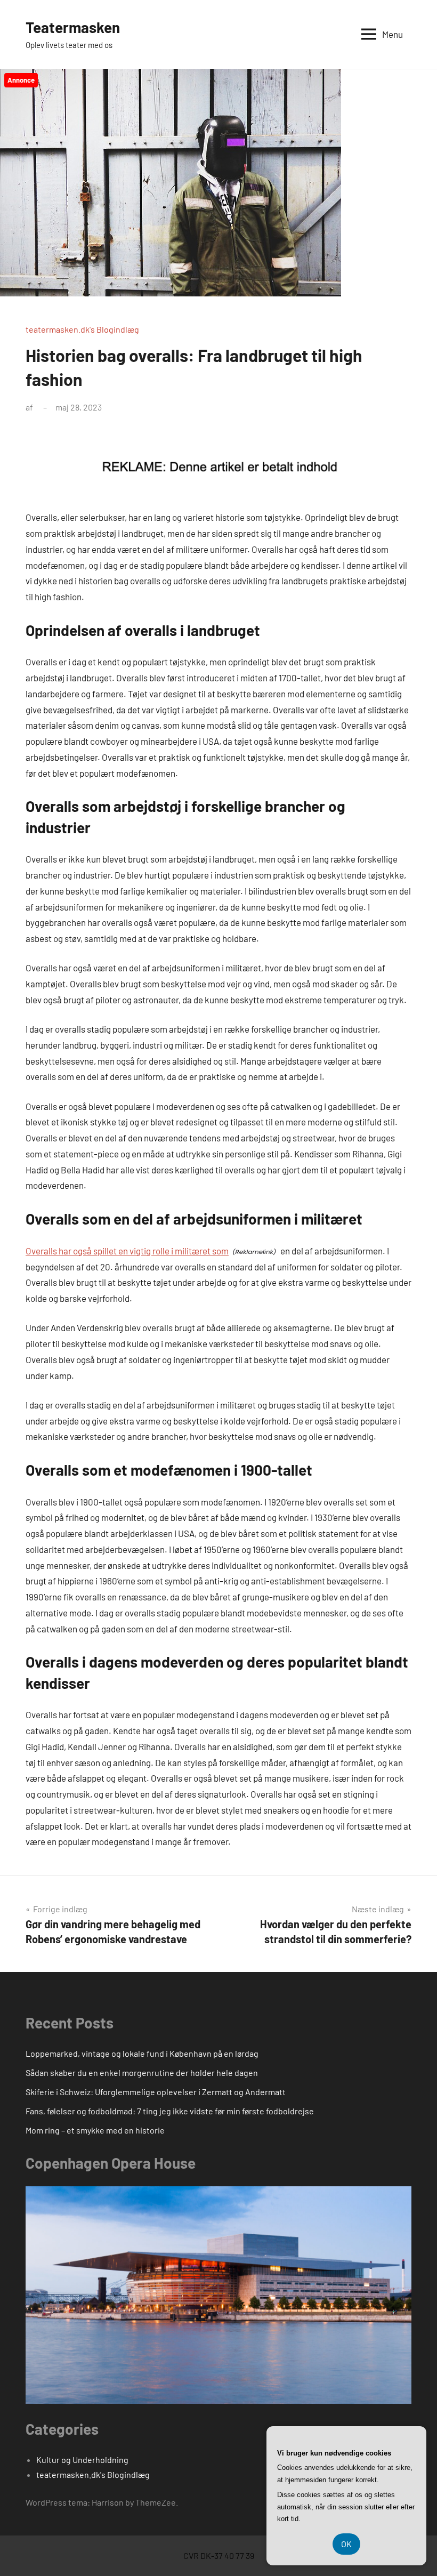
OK (346, 2544)
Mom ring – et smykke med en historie (95, 2130)
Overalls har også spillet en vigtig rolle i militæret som (127, 1251)
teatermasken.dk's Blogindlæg (82, 329)
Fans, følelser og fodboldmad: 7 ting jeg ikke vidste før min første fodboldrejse (170, 2111)
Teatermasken (73, 27)
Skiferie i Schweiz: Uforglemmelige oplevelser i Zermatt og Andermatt (156, 2092)
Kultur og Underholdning (82, 2460)
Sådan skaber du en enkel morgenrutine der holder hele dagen (142, 2072)
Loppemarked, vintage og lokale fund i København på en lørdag (142, 2053)
